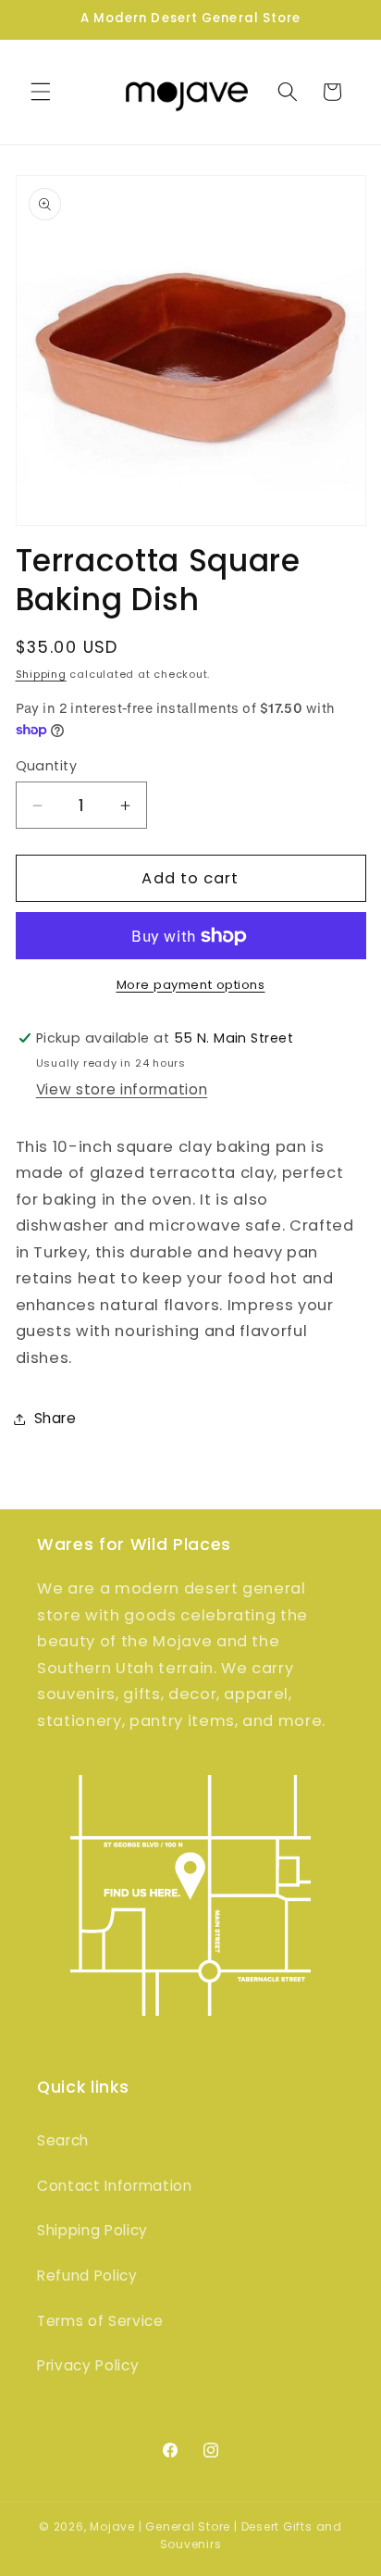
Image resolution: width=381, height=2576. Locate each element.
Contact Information (115, 2186)
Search (63, 2140)
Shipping (41, 674)
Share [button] (55, 1418)
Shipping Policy (92, 2230)
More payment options (191, 985)
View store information (122, 1089)
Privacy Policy (88, 2365)
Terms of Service (100, 2321)
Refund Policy (87, 2276)
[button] (41, 92)
